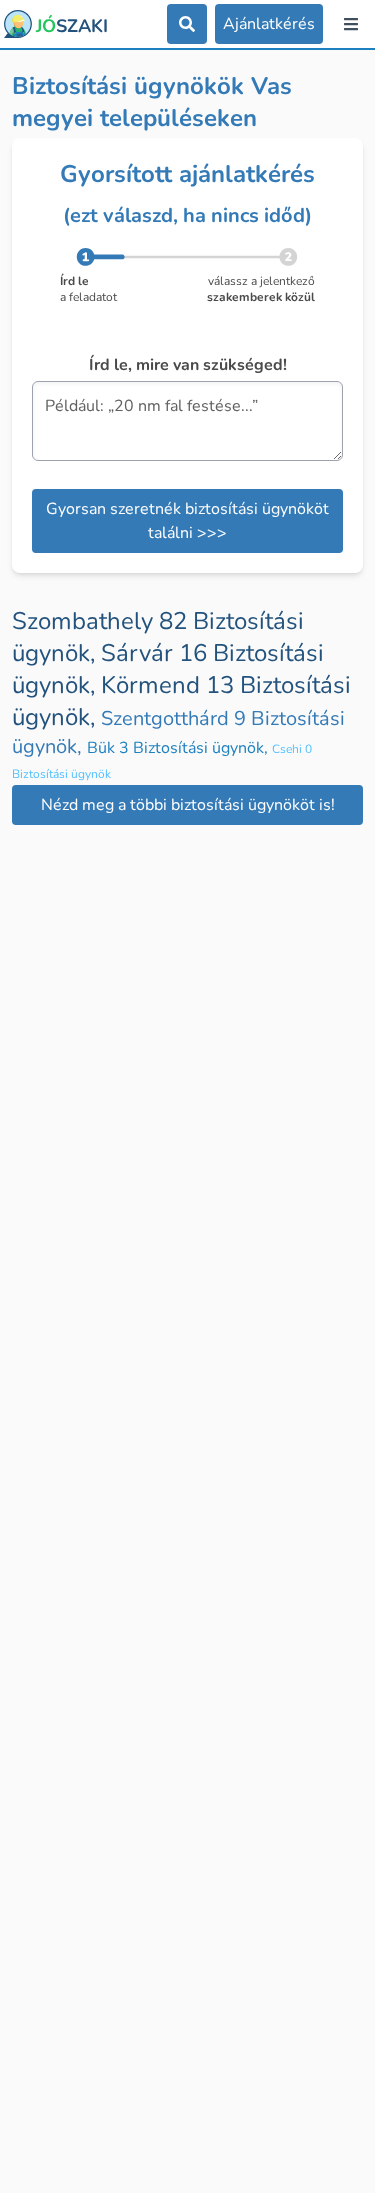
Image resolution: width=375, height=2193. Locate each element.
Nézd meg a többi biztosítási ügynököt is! (188, 805)
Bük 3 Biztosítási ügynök (179, 748)
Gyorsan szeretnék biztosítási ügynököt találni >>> (187, 521)
